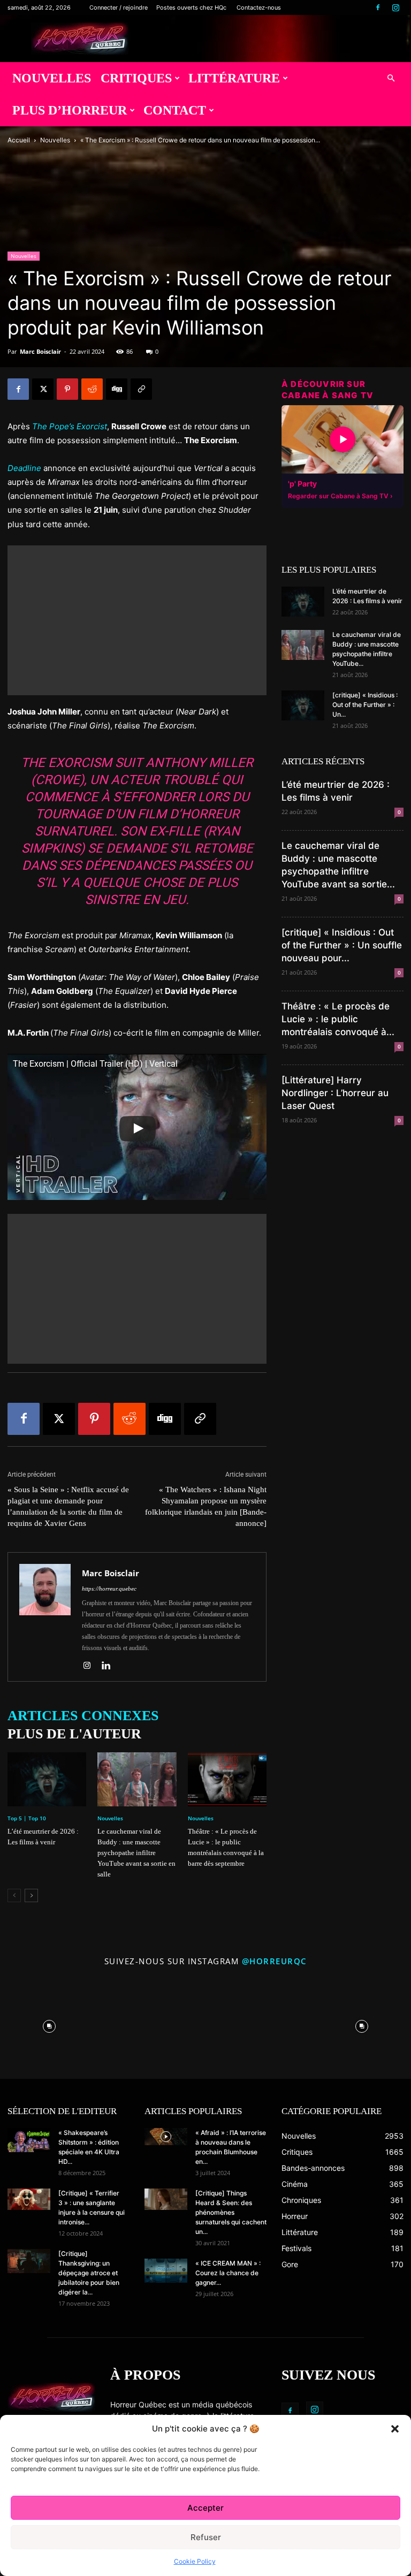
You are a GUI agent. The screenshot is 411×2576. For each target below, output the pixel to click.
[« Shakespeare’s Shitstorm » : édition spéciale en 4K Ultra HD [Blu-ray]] (29, 2140)
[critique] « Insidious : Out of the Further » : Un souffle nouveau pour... (342, 945)
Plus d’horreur (70, 110)
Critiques (136, 78)
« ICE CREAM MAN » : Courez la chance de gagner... (228, 2273)
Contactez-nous (259, 7)
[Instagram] (395, 7)
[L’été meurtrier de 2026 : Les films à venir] (47, 1779)
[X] (43, 389)
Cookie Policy (195, 2561)
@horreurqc (275, 1961)
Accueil (19, 140)
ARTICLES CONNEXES (83, 1716)
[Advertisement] (137, 620)
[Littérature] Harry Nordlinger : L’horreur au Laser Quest (335, 1093)
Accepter (205, 2508)
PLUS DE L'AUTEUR (74, 1734)
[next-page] (31, 1895)
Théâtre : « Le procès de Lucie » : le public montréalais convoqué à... (338, 1019)
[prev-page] (14, 1895)
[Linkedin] (110, 1666)
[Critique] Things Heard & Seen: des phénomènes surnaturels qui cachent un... (231, 2212)
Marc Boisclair (40, 351)
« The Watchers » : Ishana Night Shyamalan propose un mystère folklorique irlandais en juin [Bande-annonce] (206, 1506)
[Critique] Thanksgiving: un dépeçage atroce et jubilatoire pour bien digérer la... (89, 2273)
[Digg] (117, 389)
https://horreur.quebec (109, 1589)
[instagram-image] (50, 2024)
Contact (175, 110)
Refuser (206, 2537)
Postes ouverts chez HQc (191, 7)
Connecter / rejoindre (119, 7)
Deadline (24, 468)
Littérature (234, 78)
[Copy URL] (141, 389)
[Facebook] (378, 7)
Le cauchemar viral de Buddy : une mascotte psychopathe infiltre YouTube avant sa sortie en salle (136, 1853)
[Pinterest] (67, 389)
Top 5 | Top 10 (27, 1818)
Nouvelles (52, 78)
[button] (395, 2429)
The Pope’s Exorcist (70, 426)
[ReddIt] (92, 389)
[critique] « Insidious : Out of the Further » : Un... (365, 705)
